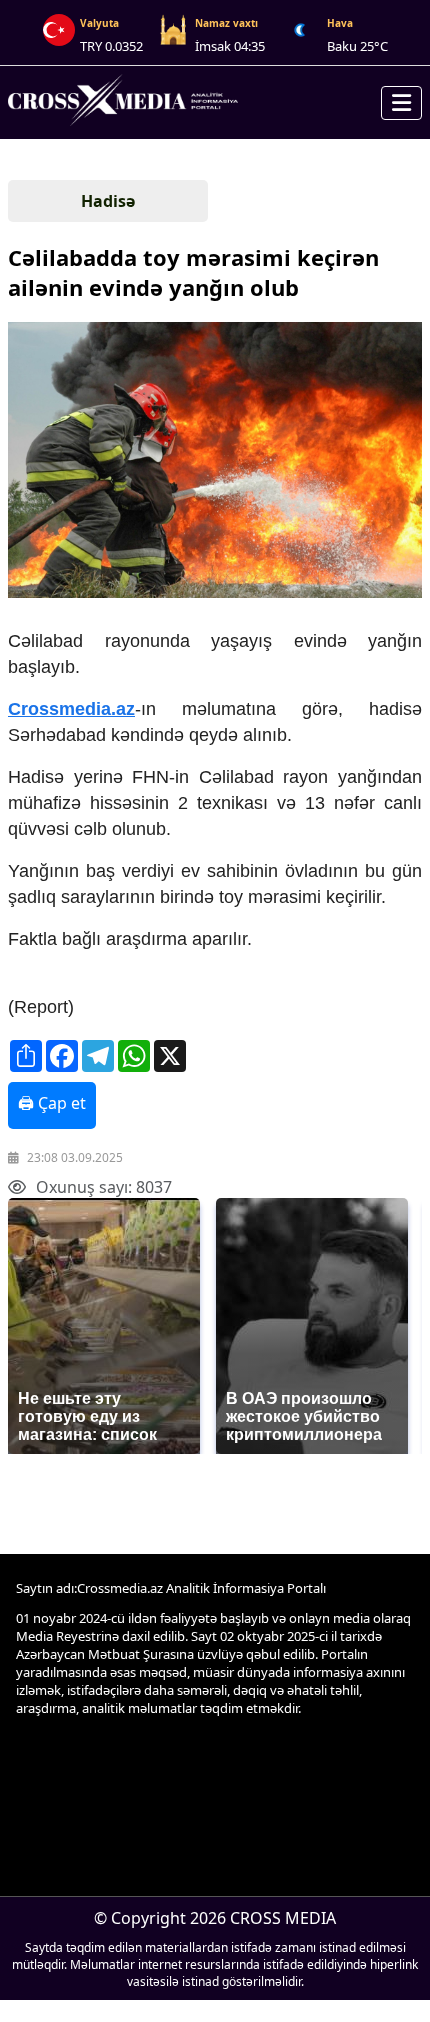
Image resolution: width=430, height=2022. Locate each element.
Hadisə (108, 201)
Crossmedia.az (71, 709)
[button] (213, 462)
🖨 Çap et (52, 1103)
